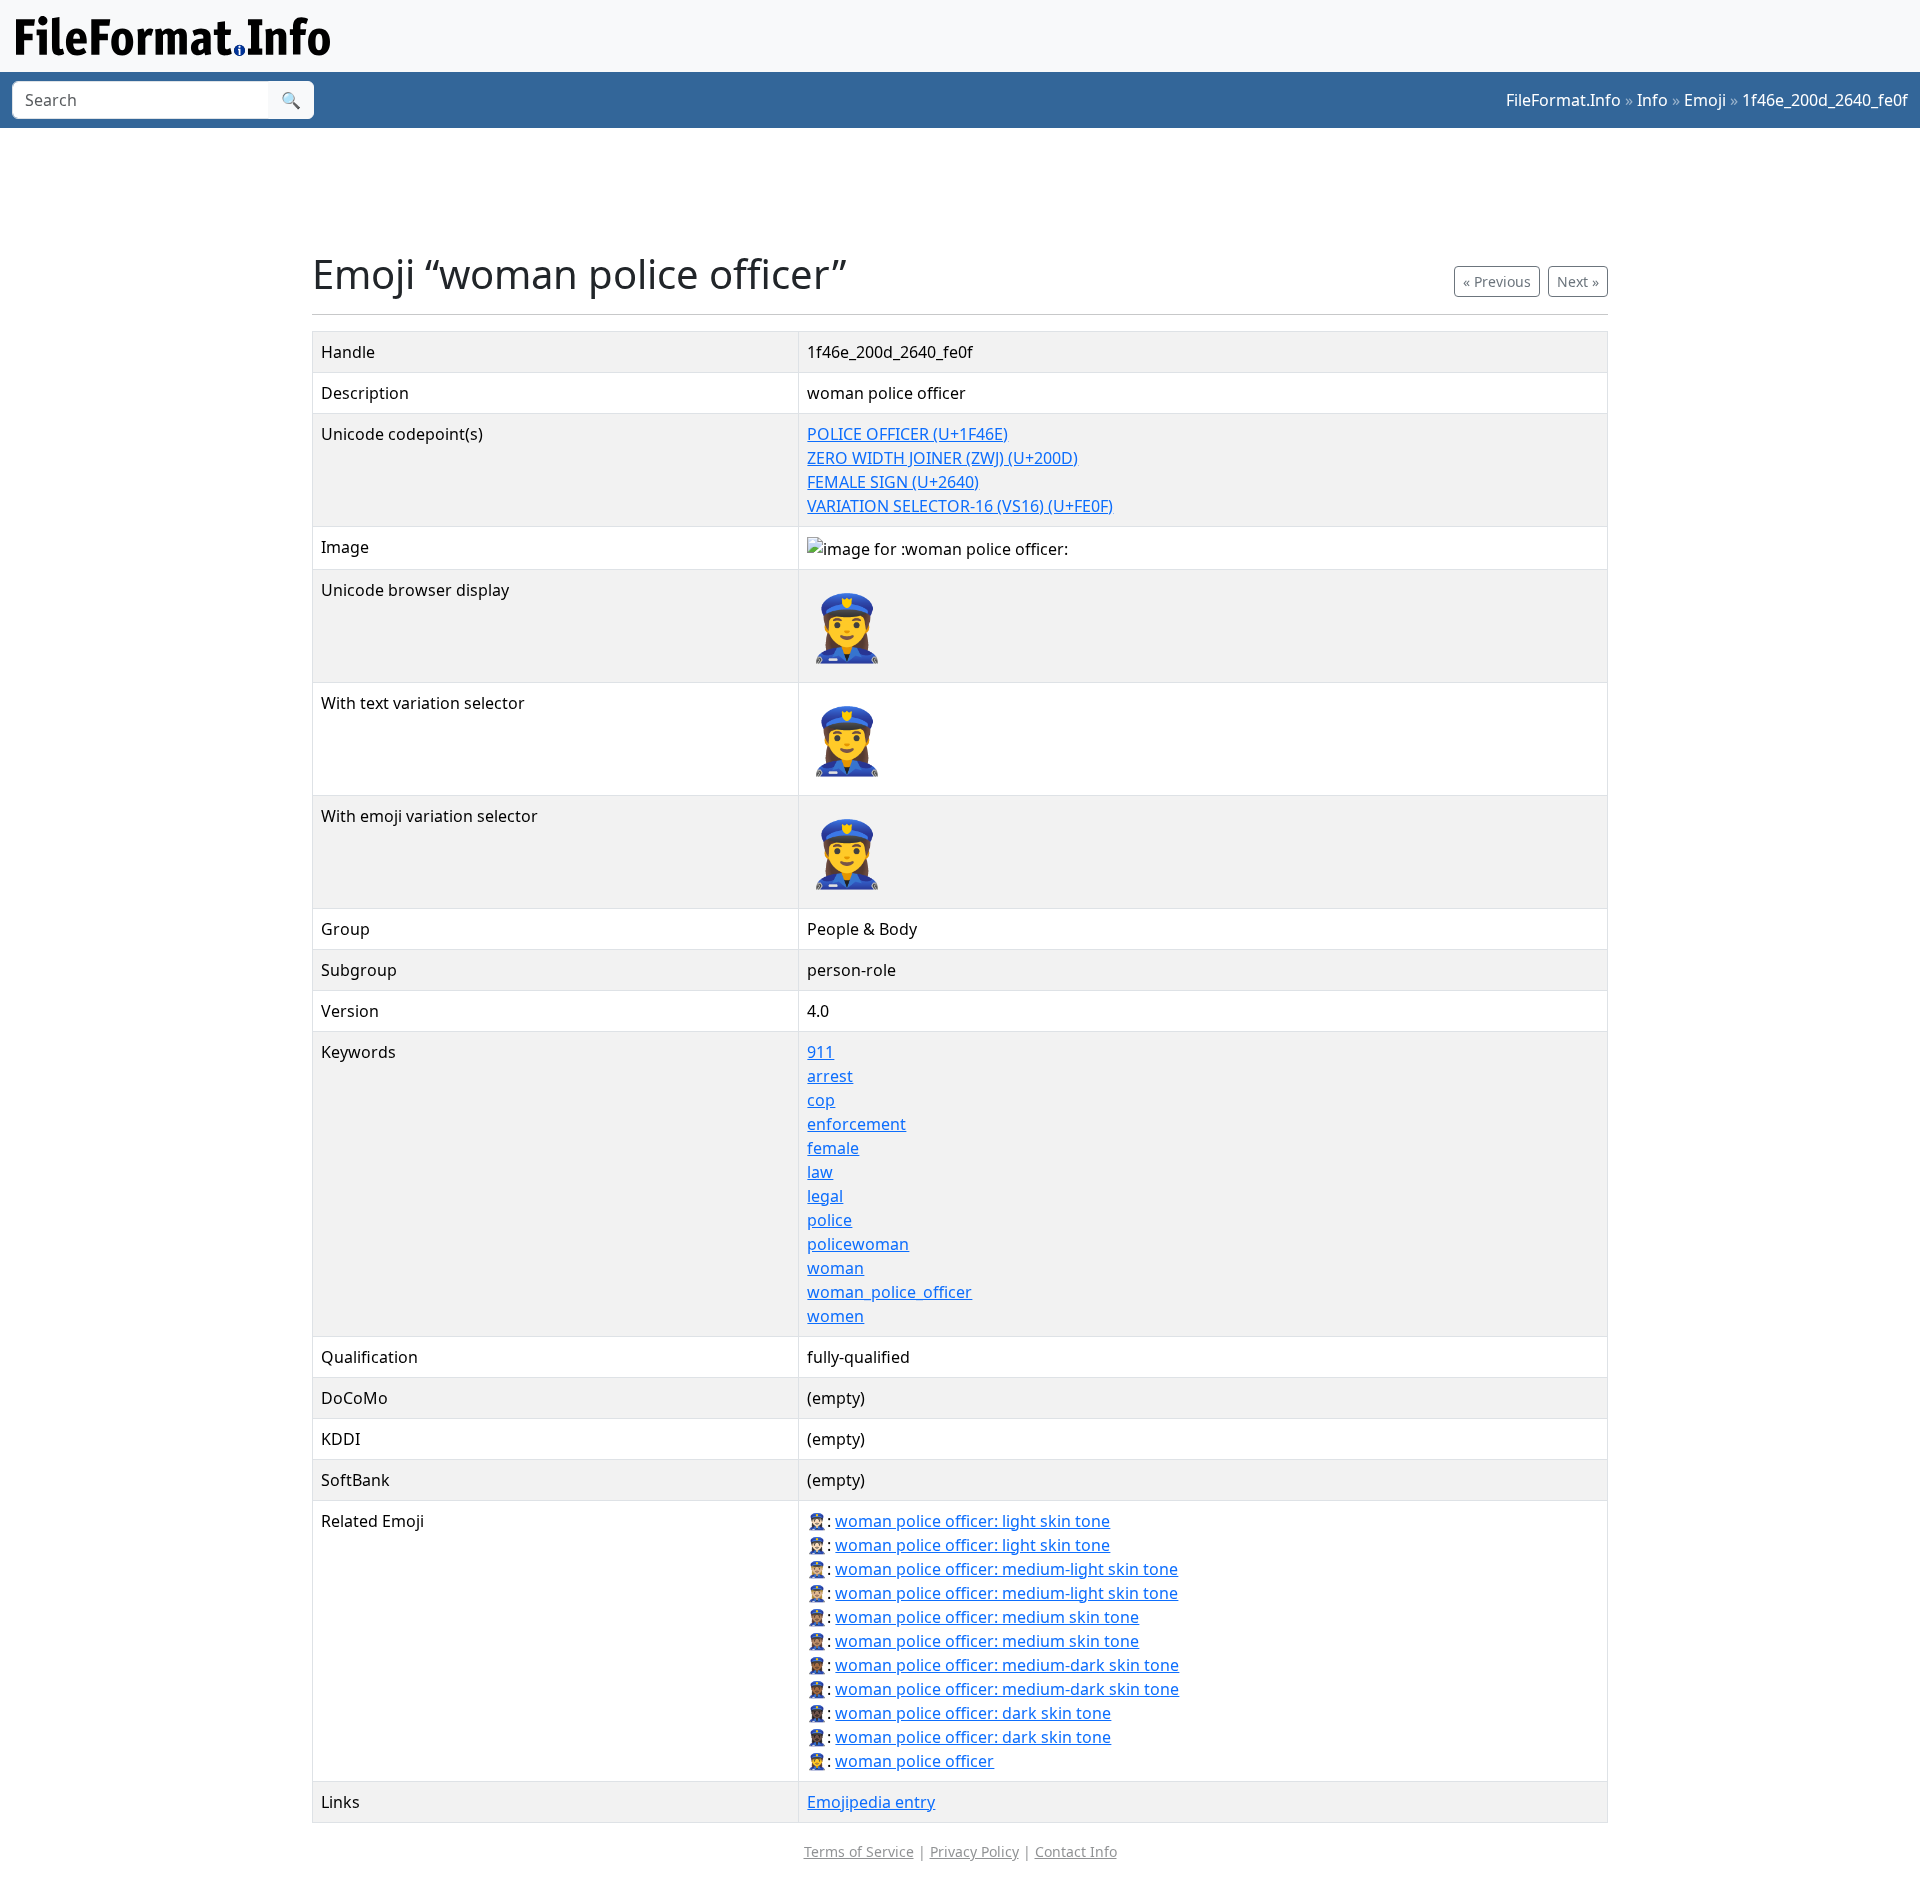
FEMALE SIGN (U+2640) (893, 482)
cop (821, 1100)
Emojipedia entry (871, 1802)
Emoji (1705, 100)
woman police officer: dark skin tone (973, 1713)
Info (1652, 100)
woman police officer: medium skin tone (987, 1617)
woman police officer (914, 1761)
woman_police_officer (889, 1292)
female (833, 1148)
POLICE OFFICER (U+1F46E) (907, 434)
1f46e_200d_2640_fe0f (1825, 100)
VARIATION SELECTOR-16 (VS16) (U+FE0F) (960, 506)
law (820, 1172)
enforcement (856, 1124)
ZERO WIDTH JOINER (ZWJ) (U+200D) (942, 458)
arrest (830, 1076)
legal (825, 1196)
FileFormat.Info (1563, 100)
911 (820, 1052)
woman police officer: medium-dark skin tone (1007, 1665)
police (829, 1220)
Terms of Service (859, 1851)
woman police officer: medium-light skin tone (1006, 1569)
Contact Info (1076, 1851)
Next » (1578, 281)
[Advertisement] (972, 189)
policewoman (858, 1244)
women (835, 1316)
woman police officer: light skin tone (972, 1521)
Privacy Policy (974, 1851)
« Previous (1497, 281)
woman (835, 1268)
